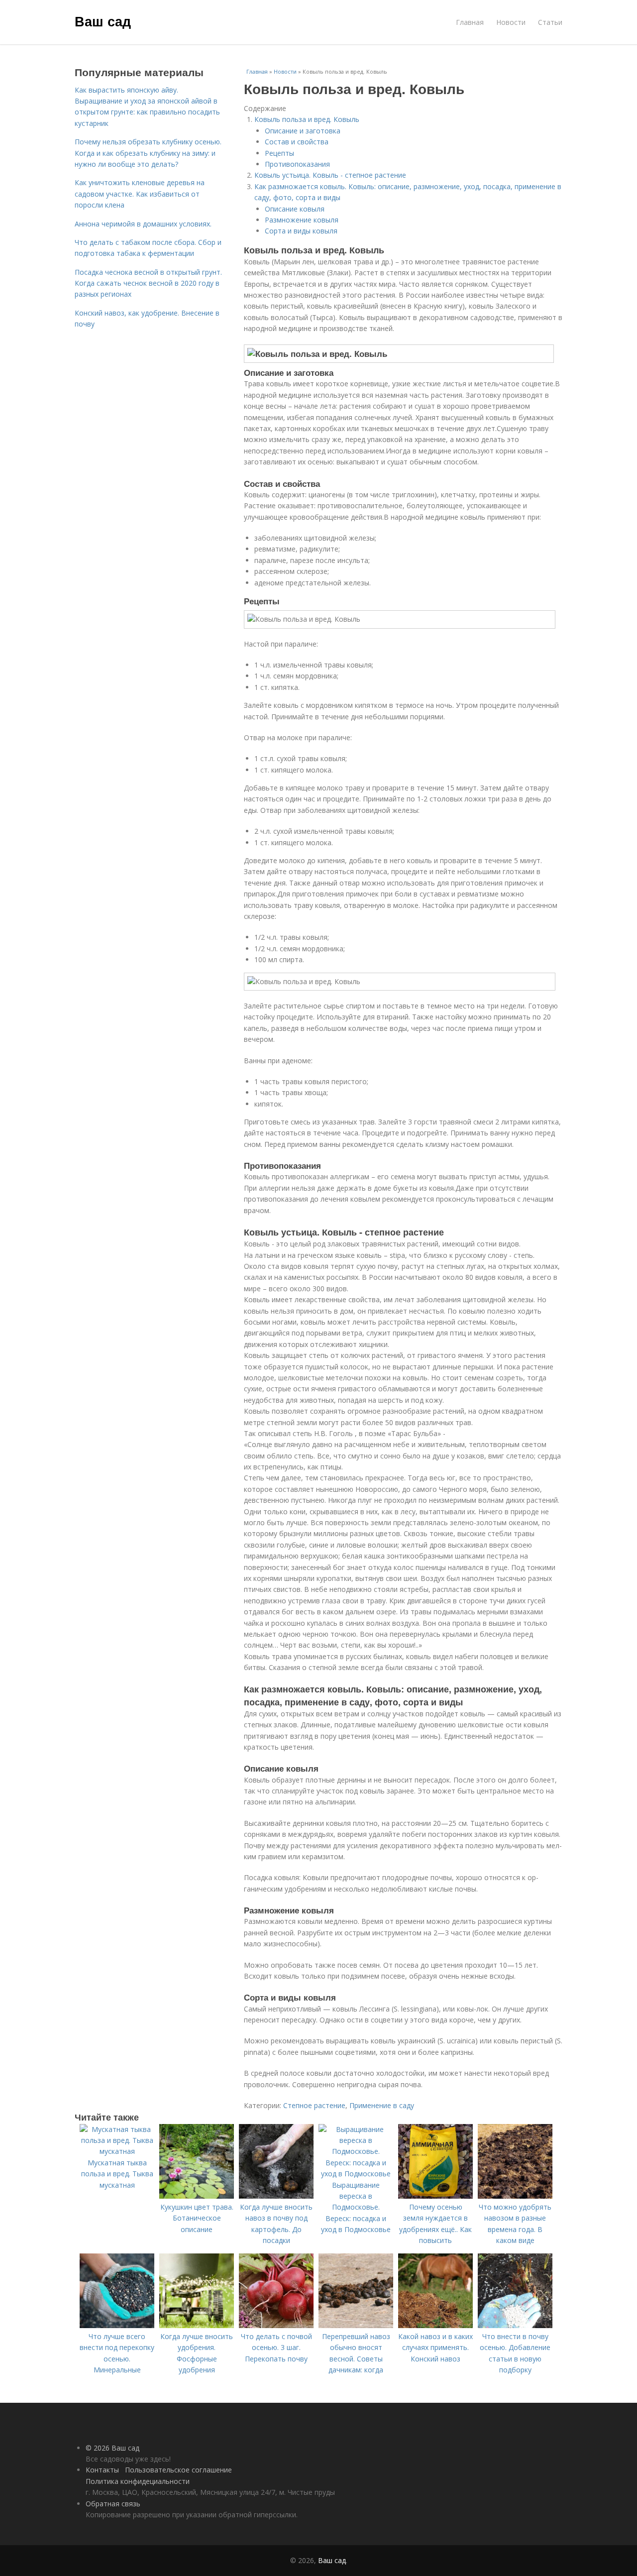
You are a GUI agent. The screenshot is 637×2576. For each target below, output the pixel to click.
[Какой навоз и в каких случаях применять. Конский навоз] (435, 2325)
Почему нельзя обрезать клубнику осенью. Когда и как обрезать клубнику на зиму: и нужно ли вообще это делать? (148, 153)
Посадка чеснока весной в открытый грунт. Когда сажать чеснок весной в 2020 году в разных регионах (148, 283)
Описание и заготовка (303, 131)
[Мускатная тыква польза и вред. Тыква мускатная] (117, 2151)
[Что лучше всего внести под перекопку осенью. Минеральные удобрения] (117, 2325)
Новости (511, 22)
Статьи (550, 22)
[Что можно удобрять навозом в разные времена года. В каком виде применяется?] (515, 2196)
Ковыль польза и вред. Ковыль (307, 119)
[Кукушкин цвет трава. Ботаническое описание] (197, 2196)
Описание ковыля (295, 209)
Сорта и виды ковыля (301, 231)
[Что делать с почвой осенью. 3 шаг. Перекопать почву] (276, 2325)
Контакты (102, 2470)
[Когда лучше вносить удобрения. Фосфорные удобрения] (197, 2325)
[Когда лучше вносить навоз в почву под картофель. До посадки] (276, 2196)
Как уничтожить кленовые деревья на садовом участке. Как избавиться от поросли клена (140, 194)
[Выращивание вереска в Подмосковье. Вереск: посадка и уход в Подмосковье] (356, 2174)
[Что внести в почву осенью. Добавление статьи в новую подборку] (515, 2325)
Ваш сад (103, 21)
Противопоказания (297, 164)
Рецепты (279, 153)
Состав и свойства (297, 142)
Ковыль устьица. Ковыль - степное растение (330, 175)
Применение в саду (382, 2105)
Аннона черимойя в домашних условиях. (143, 224)
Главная (470, 22)
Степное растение (314, 2105)
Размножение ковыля (302, 220)
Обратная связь (113, 2504)
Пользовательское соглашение (178, 2470)
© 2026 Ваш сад (112, 2448)
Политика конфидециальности (138, 2481)
